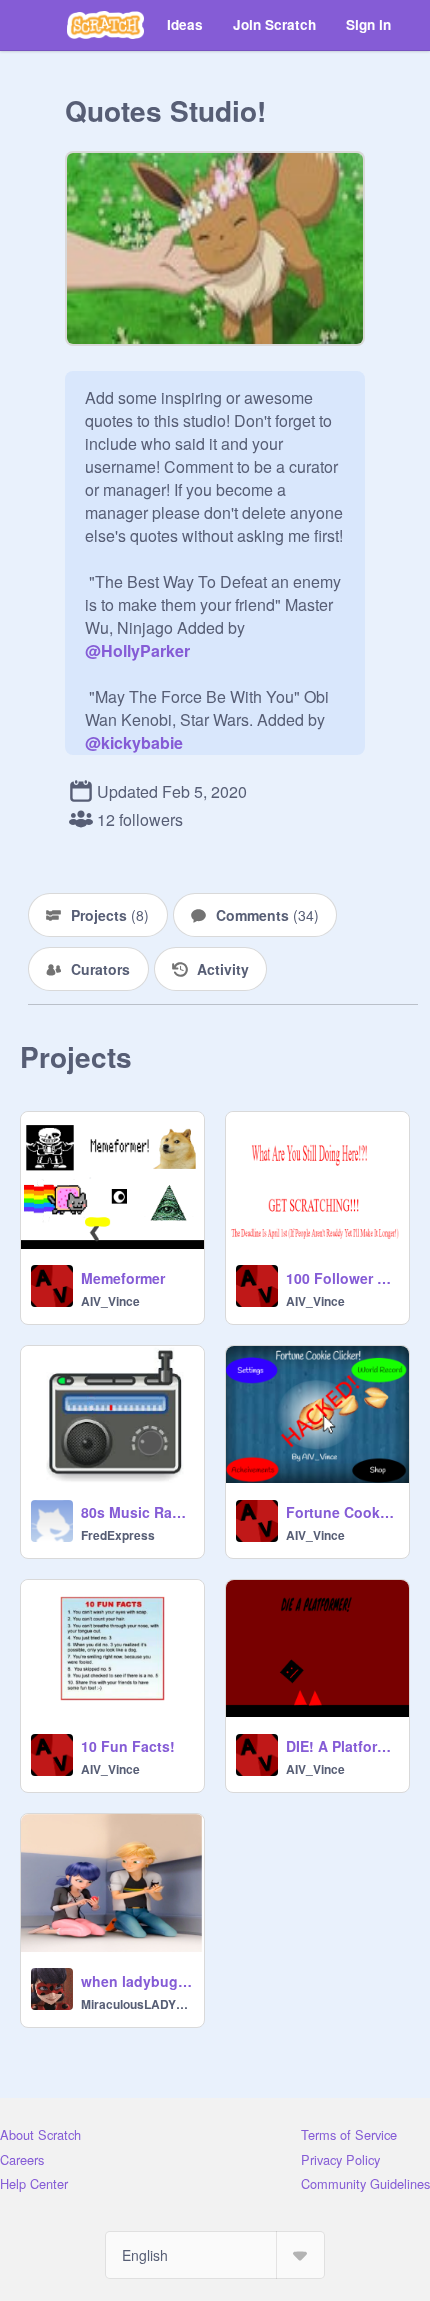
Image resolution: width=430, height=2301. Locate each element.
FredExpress (118, 1535)
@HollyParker (137, 650)
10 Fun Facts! (128, 1746)
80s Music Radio (136, 1512)
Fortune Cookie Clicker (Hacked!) (341, 1512)
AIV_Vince (110, 1301)
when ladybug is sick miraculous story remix (136, 1981)
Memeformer (123, 1278)
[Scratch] (105, 25)
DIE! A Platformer (341, 1746)
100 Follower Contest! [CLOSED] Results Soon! (341, 1278)
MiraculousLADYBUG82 (136, 2004)
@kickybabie (134, 742)
